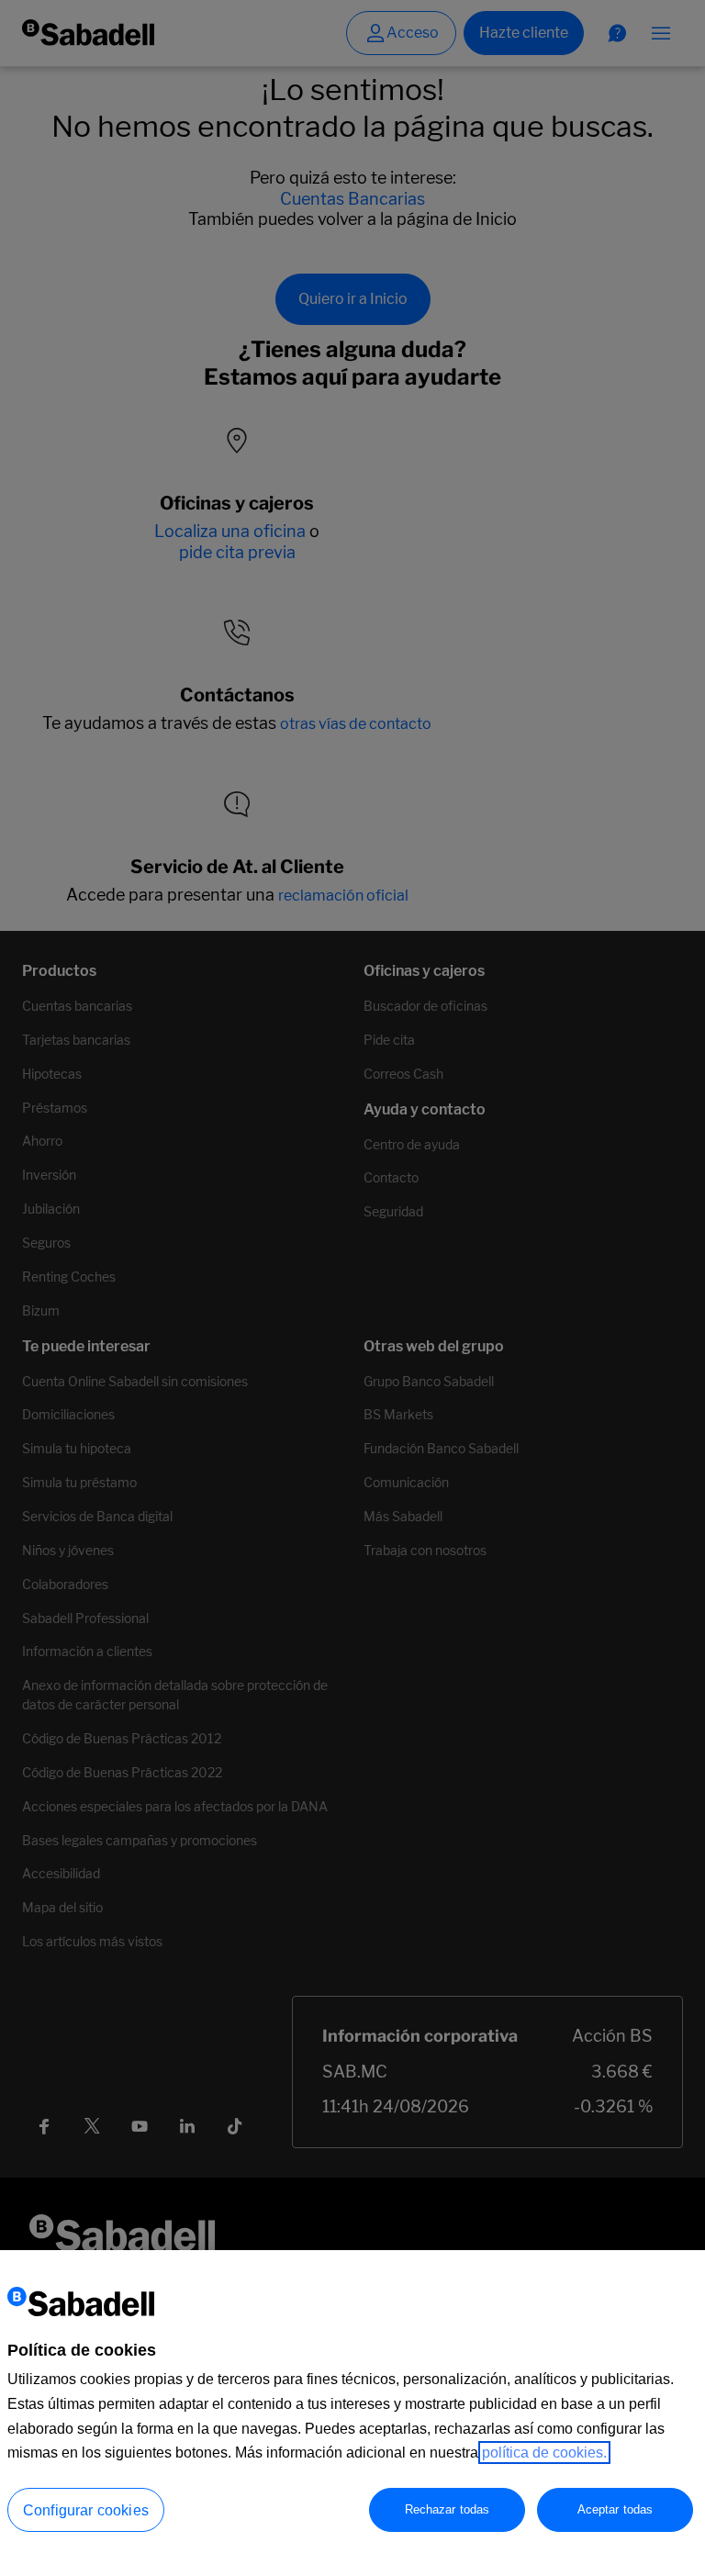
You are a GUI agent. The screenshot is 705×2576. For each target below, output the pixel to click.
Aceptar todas (615, 2509)
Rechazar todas (448, 2509)
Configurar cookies (86, 2510)
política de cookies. (544, 2453)
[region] (352, 2413)
